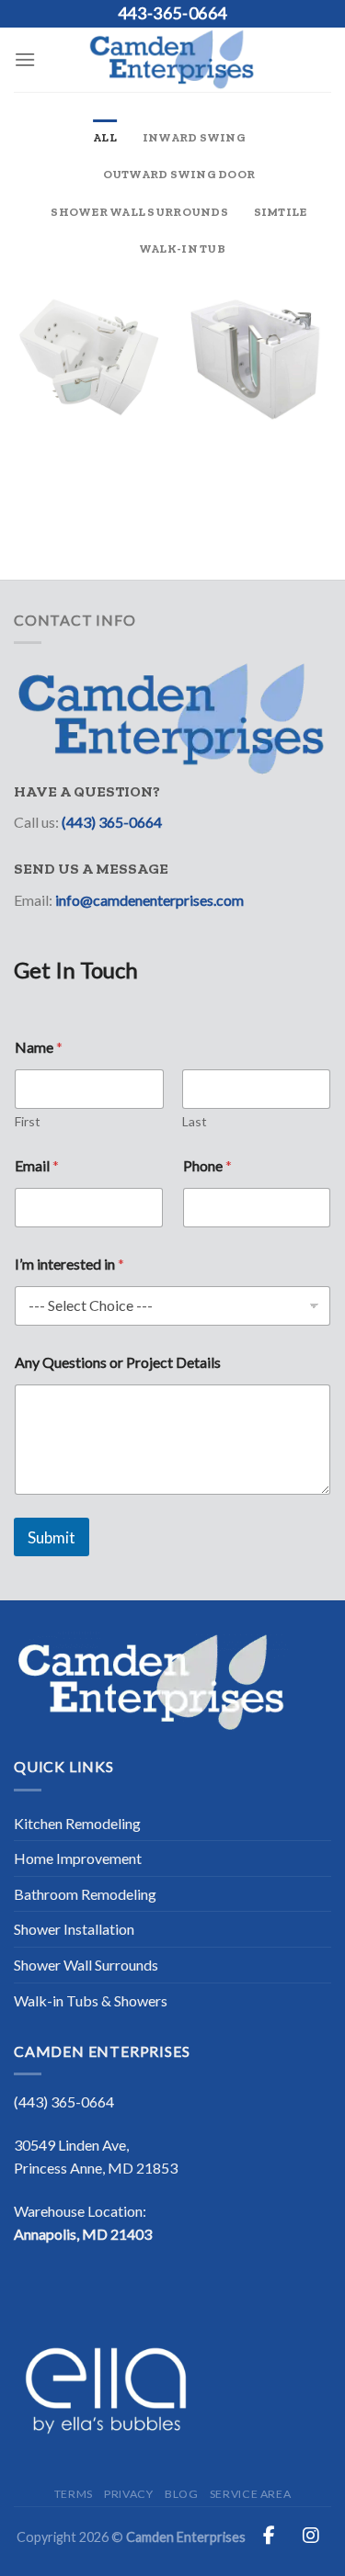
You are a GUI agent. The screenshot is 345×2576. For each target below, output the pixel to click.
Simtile (281, 212)
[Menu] (25, 59)
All (105, 137)
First (28, 1121)
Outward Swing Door (179, 174)
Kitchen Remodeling (77, 1823)
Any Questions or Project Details (118, 1362)
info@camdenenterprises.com (149, 900)
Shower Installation (74, 1929)
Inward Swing (194, 137)
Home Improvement (78, 1858)
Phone (207, 1165)
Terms (74, 2494)
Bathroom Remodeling (85, 1894)
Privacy (128, 2494)
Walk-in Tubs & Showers (91, 2000)
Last (195, 1121)
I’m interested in (69, 1264)
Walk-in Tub (182, 249)
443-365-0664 (172, 13)
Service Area (250, 2494)
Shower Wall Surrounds (139, 212)
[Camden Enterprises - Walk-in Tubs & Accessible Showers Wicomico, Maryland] (173, 60)
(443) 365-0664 (112, 822)
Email (37, 1165)
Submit (52, 1537)
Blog (181, 2494)
